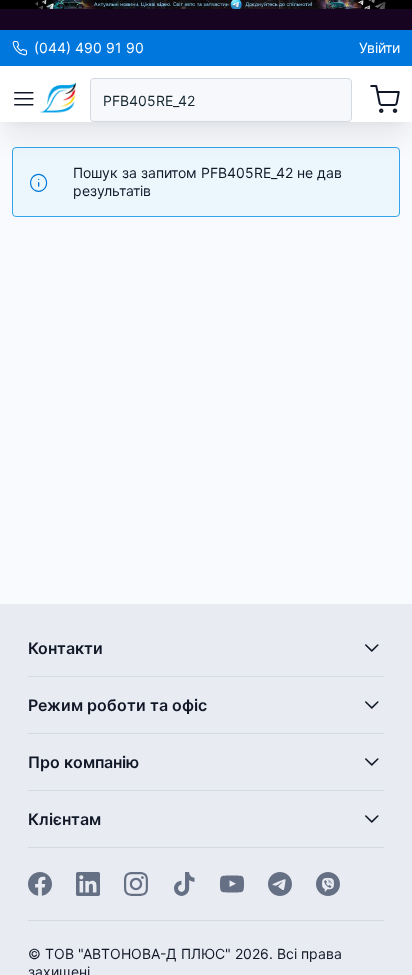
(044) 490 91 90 (89, 47)
